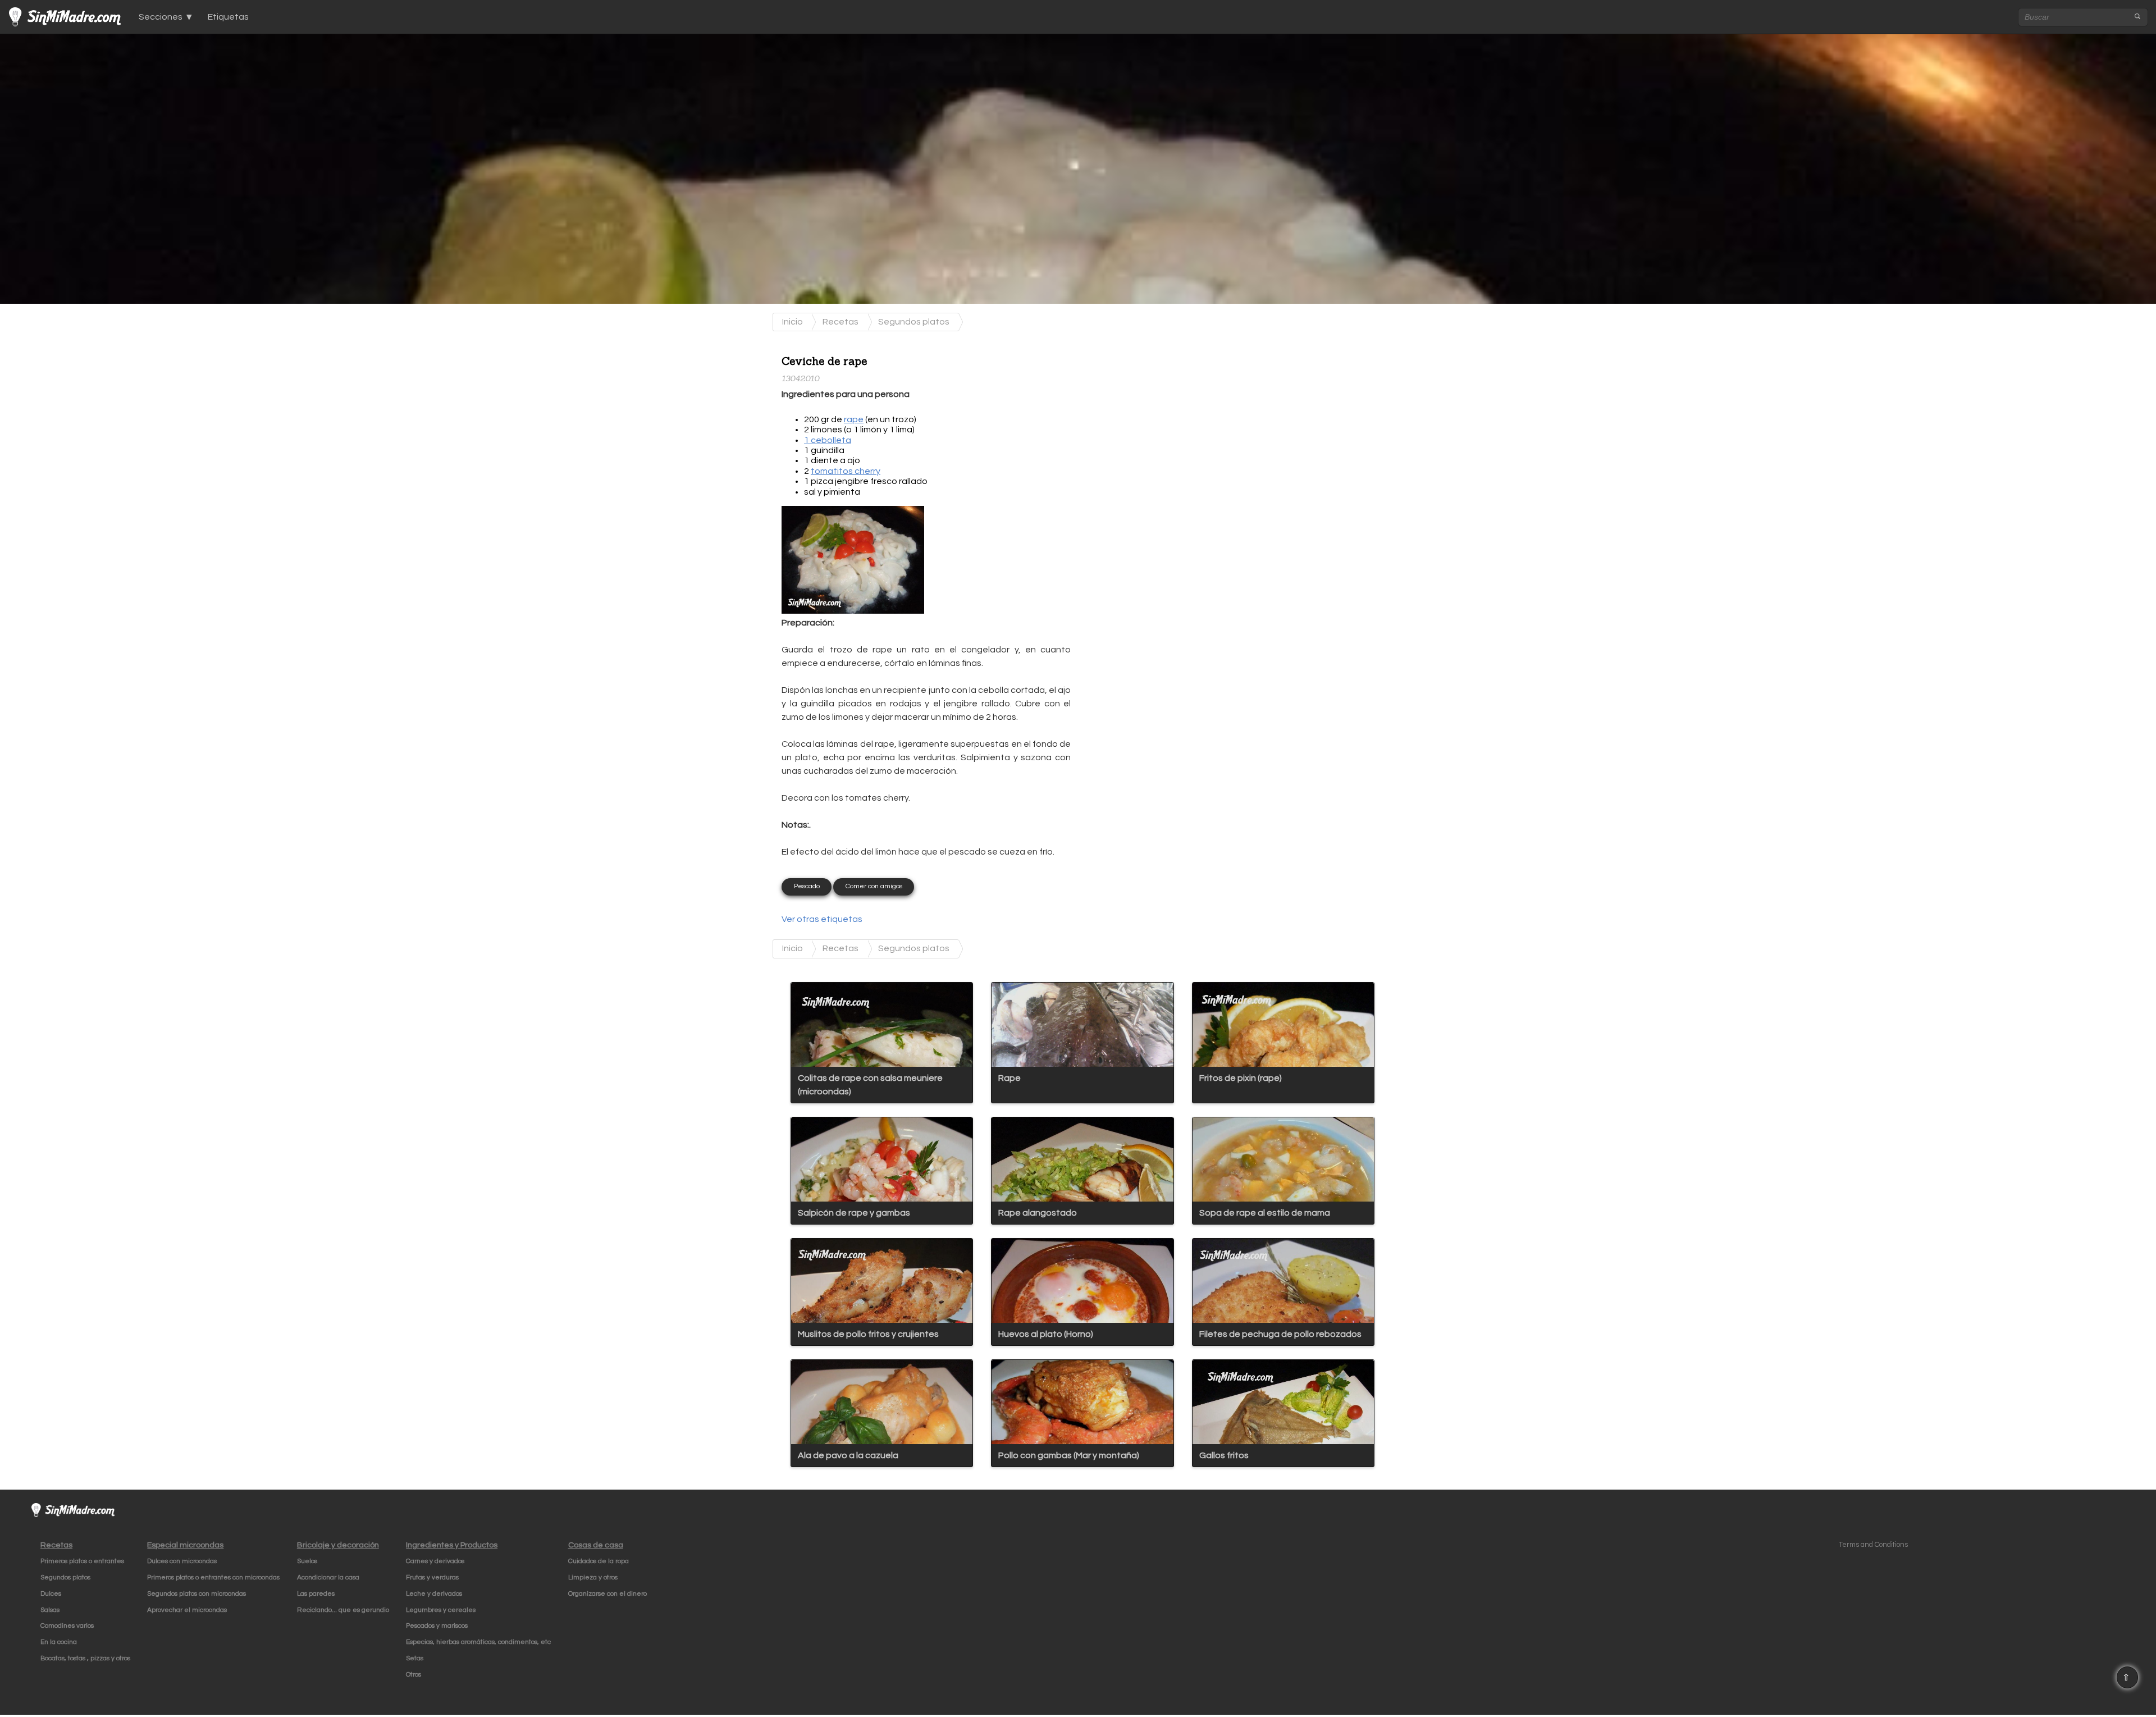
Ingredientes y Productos (452, 1545)
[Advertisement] (1170, 416)
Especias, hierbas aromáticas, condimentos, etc (478, 1642)
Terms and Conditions (1873, 1545)
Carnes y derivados (435, 1561)
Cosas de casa (596, 1545)
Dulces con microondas (182, 1561)
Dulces (51, 1594)
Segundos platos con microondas (197, 1594)
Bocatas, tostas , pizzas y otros (85, 1658)
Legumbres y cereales (441, 1610)
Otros (414, 1675)
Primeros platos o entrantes (82, 1561)
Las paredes (316, 1594)
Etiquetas (228, 17)
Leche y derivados (434, 1594)
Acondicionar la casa (328, 1577)
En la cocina (59, 1642)
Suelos (307, 1561)
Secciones (161, 17)
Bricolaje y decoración (338, 1545)
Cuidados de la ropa (599, 1561)
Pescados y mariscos (437, 1626)
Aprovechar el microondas (187, 1610)
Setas (415, 1658)
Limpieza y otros (593, 1577)
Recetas (841, 322)
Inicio (792, 322)
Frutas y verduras (432, 1577)
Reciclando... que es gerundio (343, 1610)
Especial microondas (185, 1545)
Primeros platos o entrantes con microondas (213, 1577)
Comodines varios (67, 1626)
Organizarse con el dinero (607, 1594)
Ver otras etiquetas (822, 919)
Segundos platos (914, 322)
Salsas (50, 1610)
